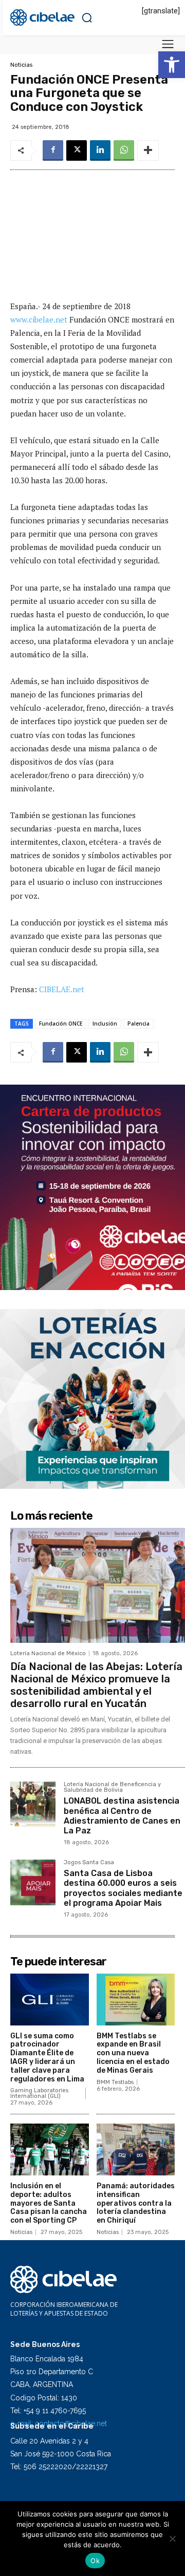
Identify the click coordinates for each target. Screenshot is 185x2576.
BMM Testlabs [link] (115, 2082)
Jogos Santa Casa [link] (89, 1863)
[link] (172, 65)
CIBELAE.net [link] (62, 989)
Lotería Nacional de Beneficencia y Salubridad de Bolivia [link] (112, 1787)
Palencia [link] (138, 1024)
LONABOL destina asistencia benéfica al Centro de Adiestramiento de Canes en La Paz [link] (122, 1816)
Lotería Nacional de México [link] (48, 1653)
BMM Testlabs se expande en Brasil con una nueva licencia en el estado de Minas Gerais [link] (133, 2053)
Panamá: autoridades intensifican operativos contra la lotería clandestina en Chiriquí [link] (136, 2203)
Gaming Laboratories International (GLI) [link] (39, 2093)
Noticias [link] (21, 65)
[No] (172, 2539)
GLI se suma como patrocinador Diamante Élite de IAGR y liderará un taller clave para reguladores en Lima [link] (47, 2058)
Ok (95, 2561)
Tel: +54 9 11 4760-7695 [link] (48, 2411)
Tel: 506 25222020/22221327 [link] (59, 2467)
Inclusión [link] (105, 1024)
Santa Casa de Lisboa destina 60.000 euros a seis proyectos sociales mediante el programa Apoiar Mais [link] (123, 1888)
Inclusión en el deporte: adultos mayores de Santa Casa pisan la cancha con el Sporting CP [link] (49, 2203)
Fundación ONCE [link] (61, 1024)
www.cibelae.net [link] (40, 319)
